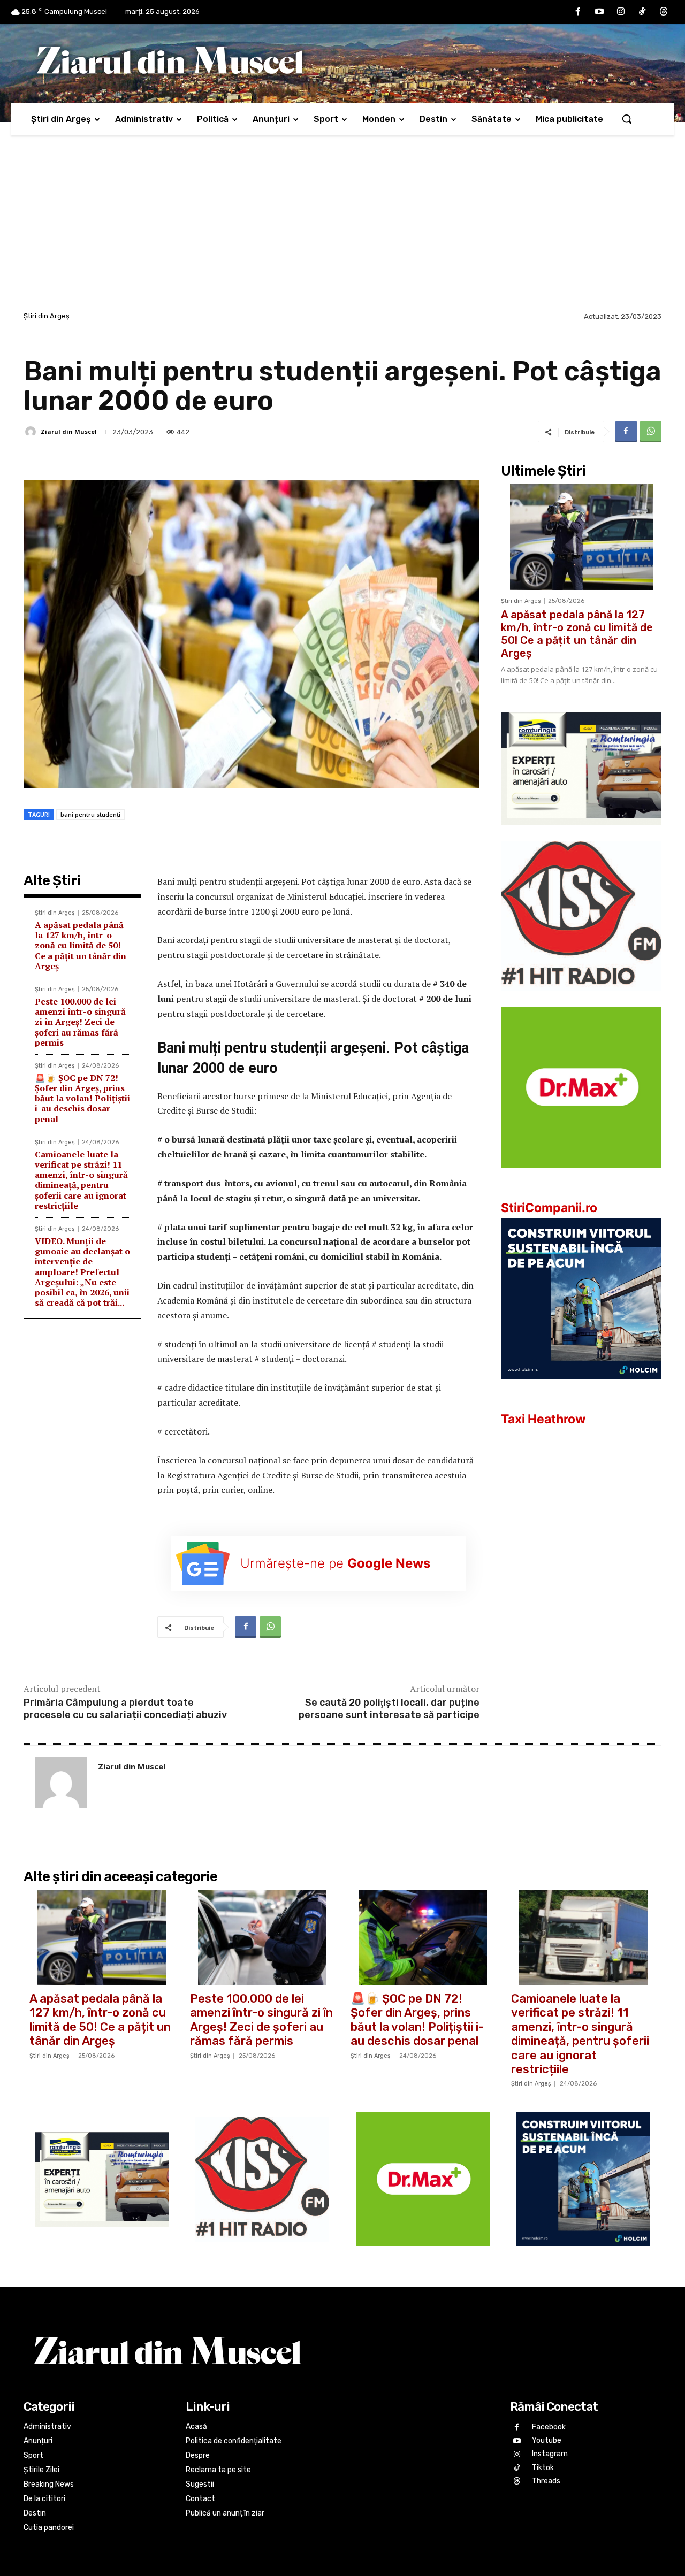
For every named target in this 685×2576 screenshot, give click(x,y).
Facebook (549, 2427)
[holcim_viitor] (581, 1387)
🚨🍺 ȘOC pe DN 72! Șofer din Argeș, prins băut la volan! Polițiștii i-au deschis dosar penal (82, 1098)
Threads (546, 2481)
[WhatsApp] (651, 432)
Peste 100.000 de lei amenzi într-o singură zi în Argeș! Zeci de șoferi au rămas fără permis (80, 1022)
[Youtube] (599, 12)
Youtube (547, 2440)
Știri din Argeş (47, 316)
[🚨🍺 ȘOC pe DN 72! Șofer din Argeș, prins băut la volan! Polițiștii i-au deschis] (423, 1937)
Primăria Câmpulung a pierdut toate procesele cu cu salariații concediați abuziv (125, 1709)
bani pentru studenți (90, 814)
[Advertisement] (342, 229)
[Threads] (664, 12)
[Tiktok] (642, 12)
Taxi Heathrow (543, 1419)
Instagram (550, 2454)
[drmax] (581, 1176)
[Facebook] (578, 12)
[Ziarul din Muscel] (32, 432)
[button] (627, 119)
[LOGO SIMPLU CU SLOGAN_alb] (581, 999)
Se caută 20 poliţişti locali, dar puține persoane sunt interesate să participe (389, 1709)
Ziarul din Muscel (69, 431)
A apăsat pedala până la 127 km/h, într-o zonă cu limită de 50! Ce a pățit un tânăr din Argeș (81, 945)
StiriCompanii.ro (549, 1208)
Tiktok (543, 2468)
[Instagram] (621, 12)
